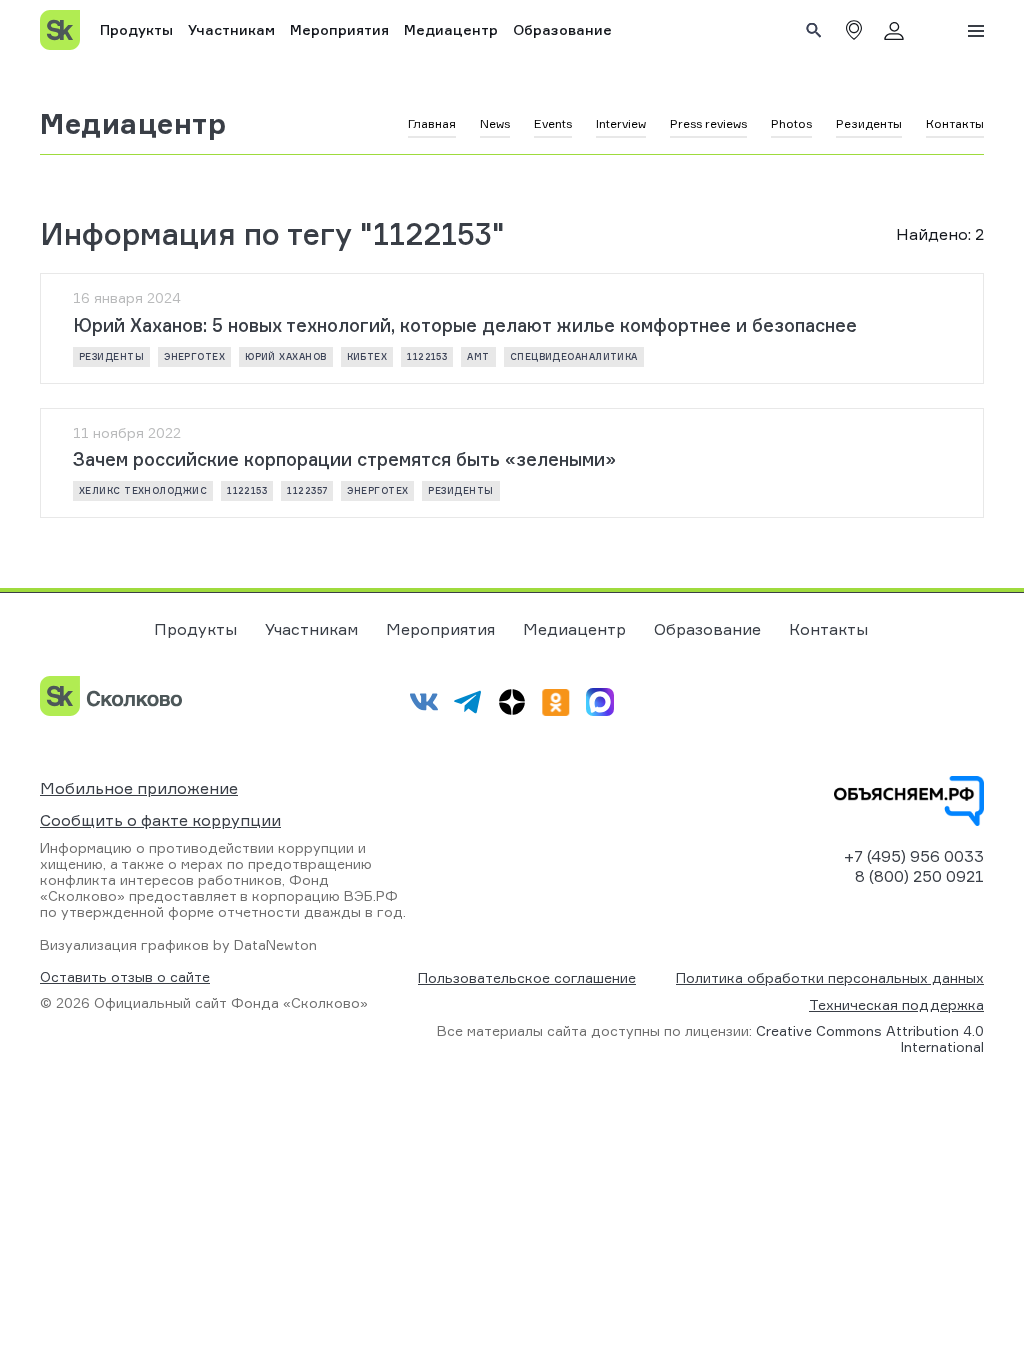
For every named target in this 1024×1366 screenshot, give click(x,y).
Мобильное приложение (139, 788)
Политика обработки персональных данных (830, 977)
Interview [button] (621, 123)
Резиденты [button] (869, 123)
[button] (854, 30)
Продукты (136, 29)
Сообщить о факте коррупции (160, 820)
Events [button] (553, 123)
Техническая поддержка (896, 1004)
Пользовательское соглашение (527, 977)
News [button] (495, 123)
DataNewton (275, 944)
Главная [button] (432, 123)
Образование (562, 29)
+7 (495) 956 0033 (914, 856)
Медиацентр (451, 29)
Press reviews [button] (708, 123)
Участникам (231, 29)
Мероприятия (339, 29)
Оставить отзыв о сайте (125, 977)
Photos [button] (791, 123)
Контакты (828, 629)
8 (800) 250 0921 (919, 876)
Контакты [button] (955, 123)
